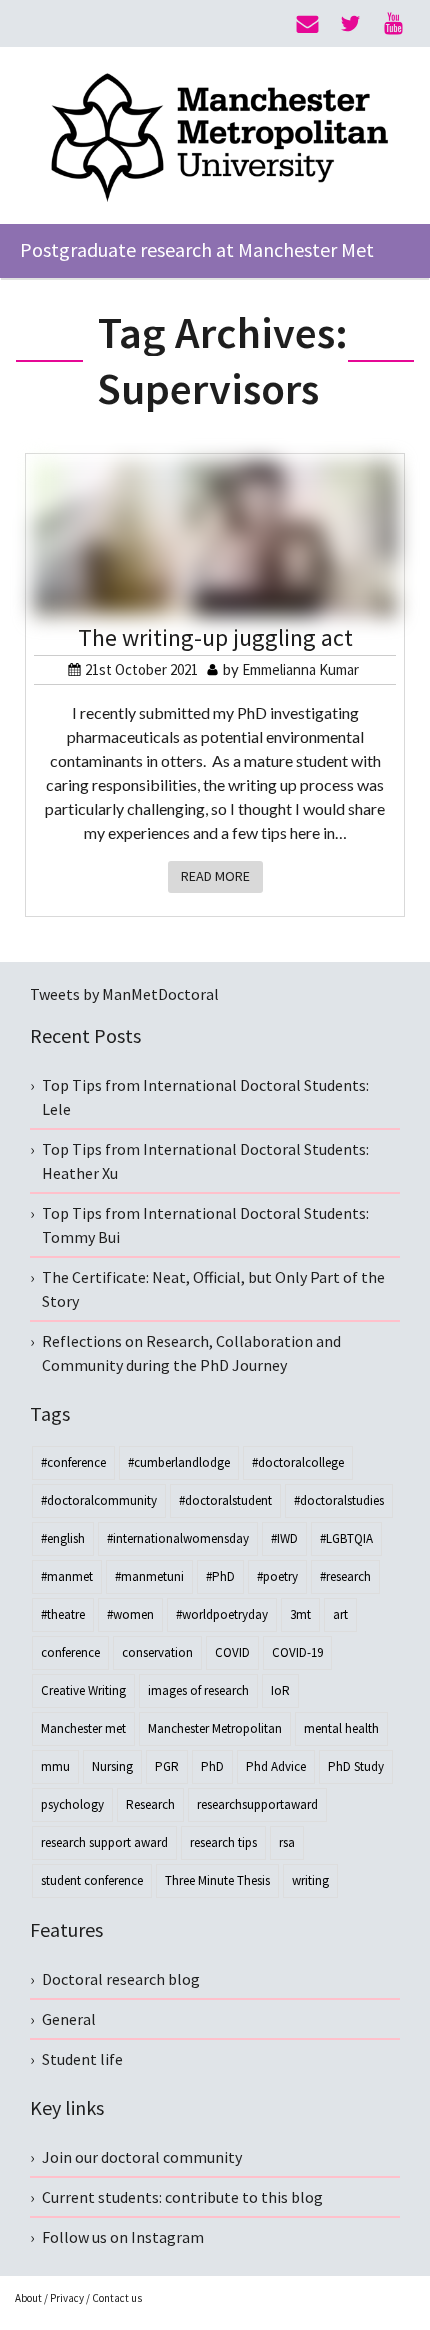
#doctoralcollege (298, 1462)
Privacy (67, 2298)
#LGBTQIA (346, 1538)
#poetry (277, 1576)
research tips (223, 1842)
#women (130, 1614)
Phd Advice (276, 1766)
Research (150, 1804)
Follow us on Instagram (123, 2237)
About (28, 2298)
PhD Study (356, 1766)
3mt (300, 1614)
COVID (232, 1652)
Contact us (117, 2298)
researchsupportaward (257, 1804)
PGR (167, 1766)
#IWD (284, 1538)
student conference (92, 1880)
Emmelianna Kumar (300, 669)
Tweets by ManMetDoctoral (124, 994)
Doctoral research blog (121, 1979)
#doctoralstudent (225, 1500)
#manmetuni (149, 1576)
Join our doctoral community (142, 2157)
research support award (104, 1842)
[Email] (307, 24)
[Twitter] (350, 24)
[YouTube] (393, 24)
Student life (82, 2059)
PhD (212, 1766)
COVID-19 (297, 1652)
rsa (287, 1842)
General (69, 2019)
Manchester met (83, 1728)
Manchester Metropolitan (215, 1728)
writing (310, 1880)
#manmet (67, 1576)
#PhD (220, 1576)
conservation (157, 1652)
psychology (72, 1804)
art (340, 1614)
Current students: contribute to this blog (182, 2197)
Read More (215, 876)
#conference (73, 1462)
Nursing (112, 1766)
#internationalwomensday (178, 1538)
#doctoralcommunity (99, 1500)
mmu (55, 1766)
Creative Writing (83, 1690)
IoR (280, 1690)
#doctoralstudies (339, 1500)
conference (70, 1652)
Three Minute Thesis (217, 1880)
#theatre (63, 1614)
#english (63, 1538)
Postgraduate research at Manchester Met (197, 249)
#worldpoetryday (222, 1614)
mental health (341, 1728)
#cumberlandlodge (179, 1462)
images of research (198, 1690)
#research (345, 1576)
